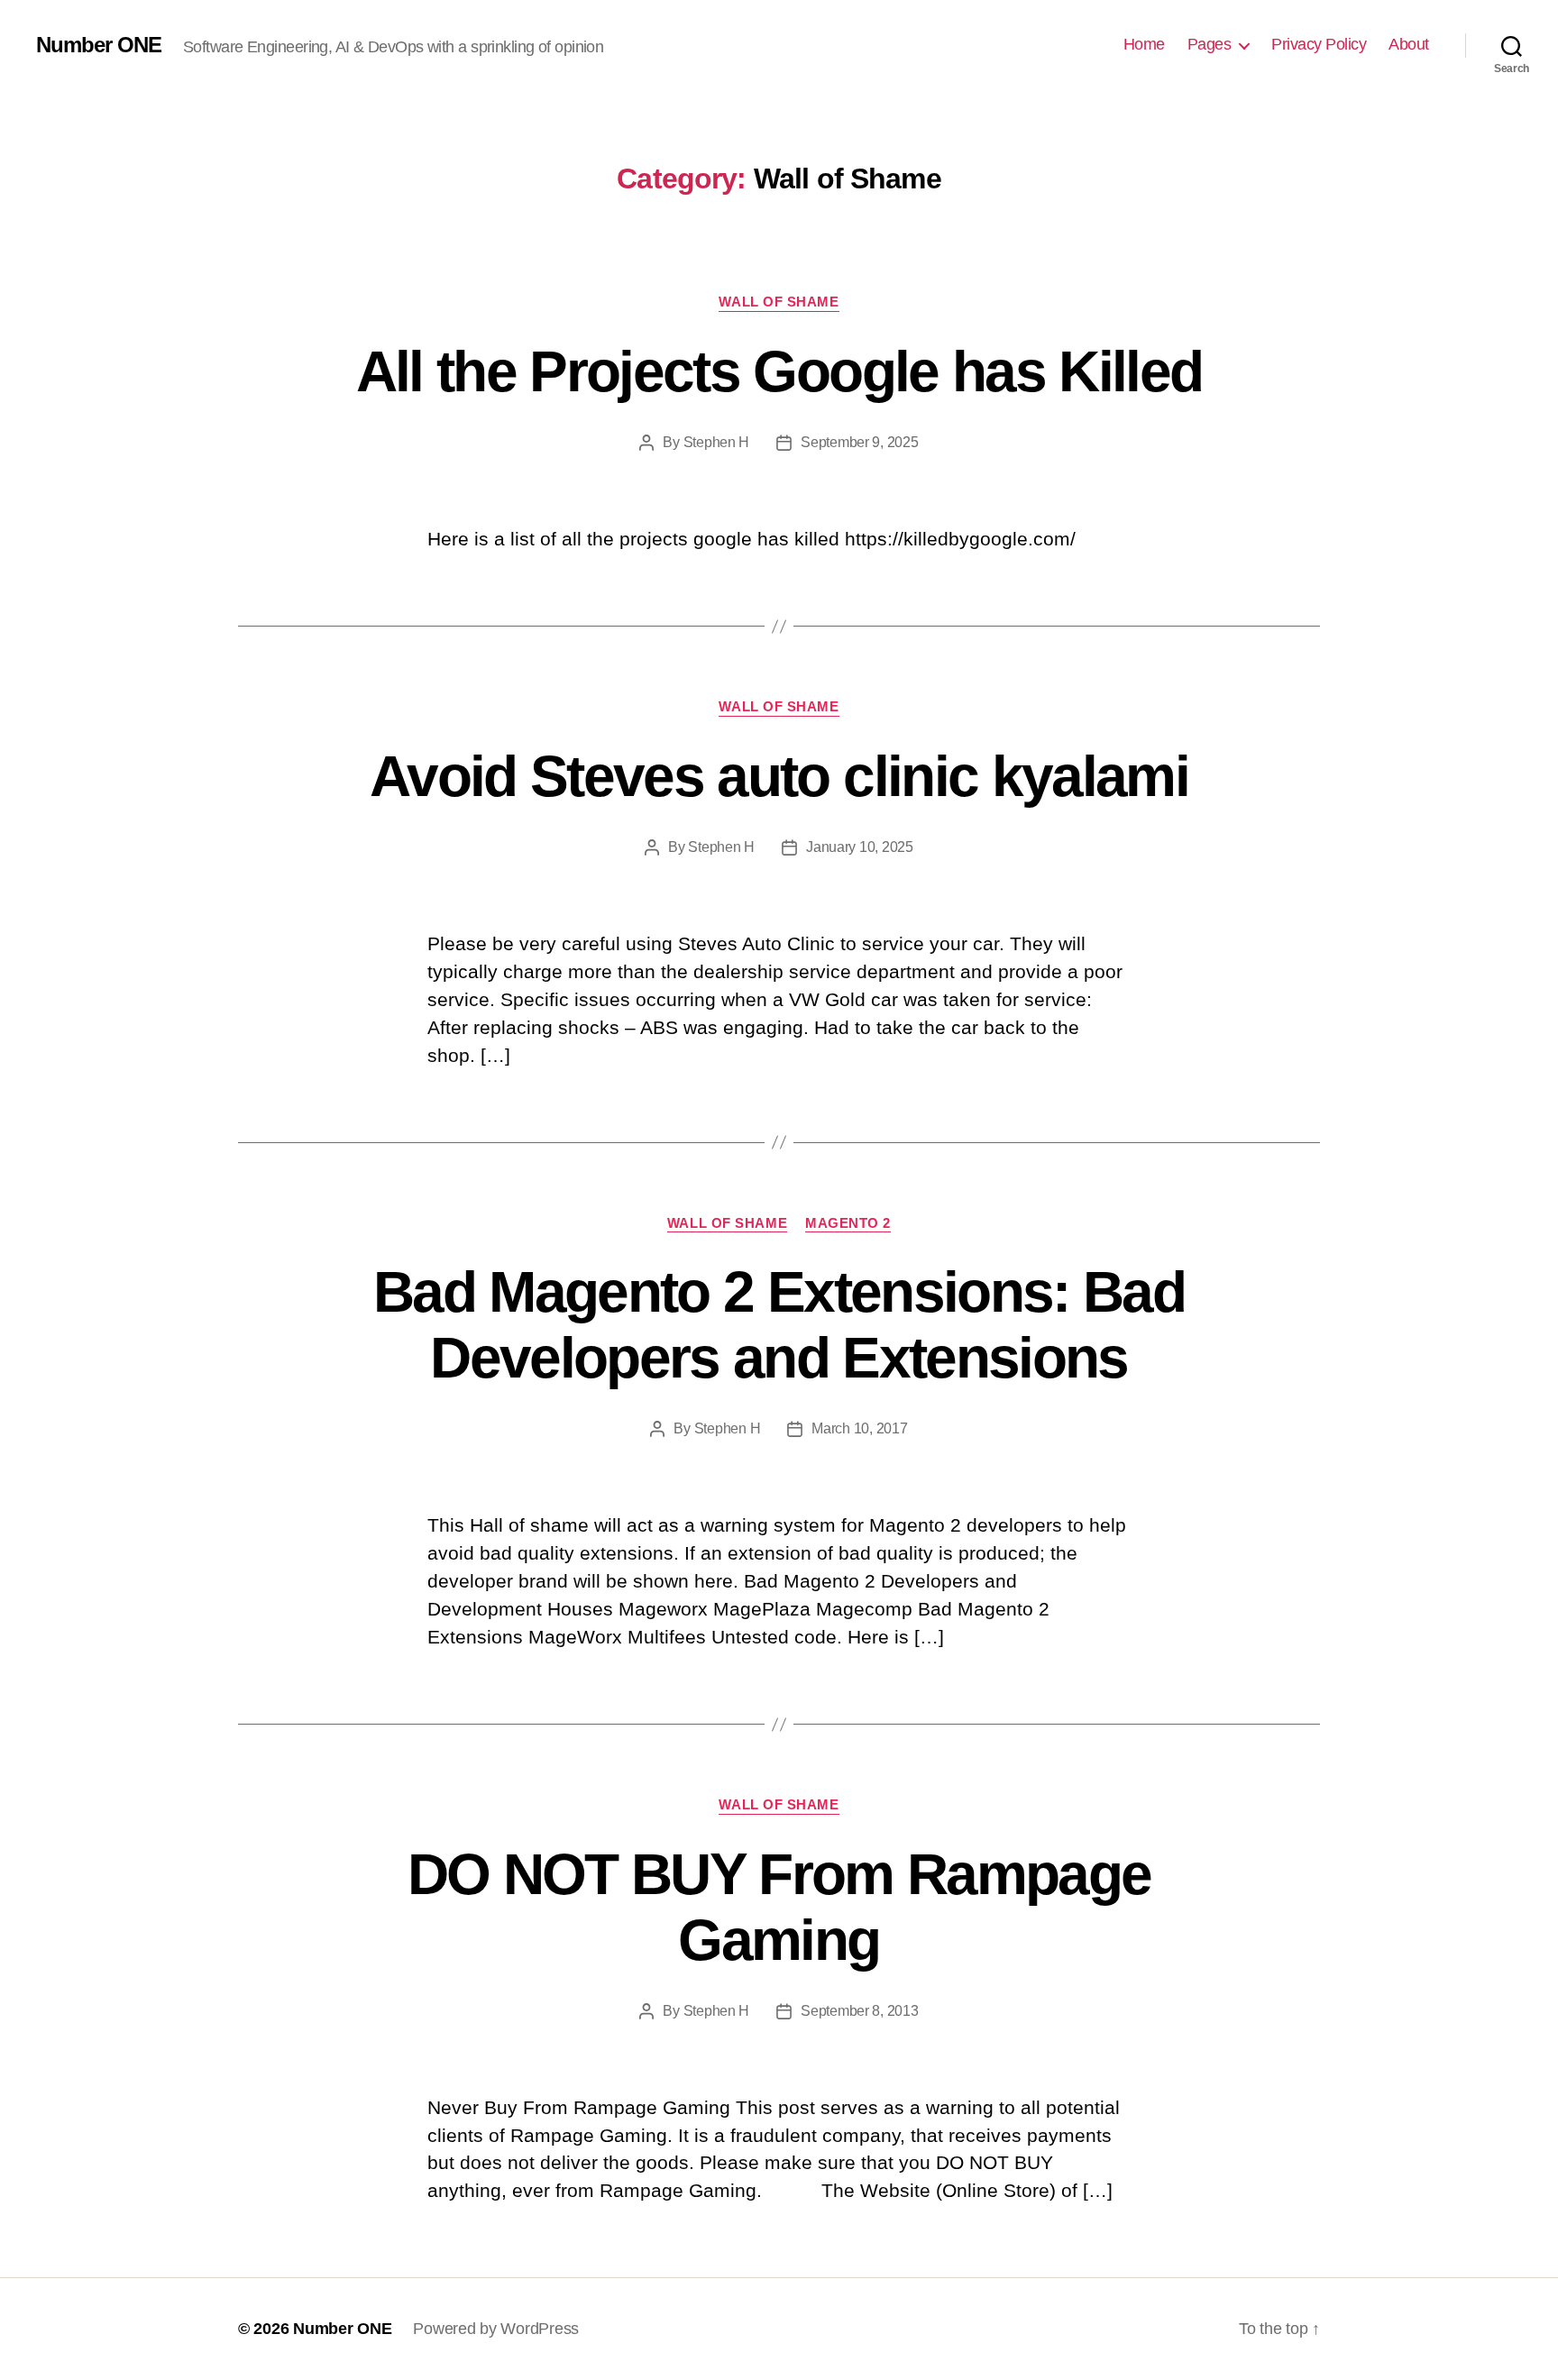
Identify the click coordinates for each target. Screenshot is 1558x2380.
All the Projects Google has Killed (779, 371)
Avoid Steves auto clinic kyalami (779, 776)
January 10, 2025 (860, 847)
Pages (1210, 44)
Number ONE (99, 45)
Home (1144, 44)
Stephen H (717, 442)
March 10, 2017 (859, 1428)
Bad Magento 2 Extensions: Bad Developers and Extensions (779, 1325)
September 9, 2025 (859, 442)
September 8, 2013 (859, 2011)
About (1409, 44)
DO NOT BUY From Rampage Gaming (779, 1907)
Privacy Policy (1319, 44)
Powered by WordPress (496, 2329)
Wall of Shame (779, 302)
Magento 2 (848, 1223)
